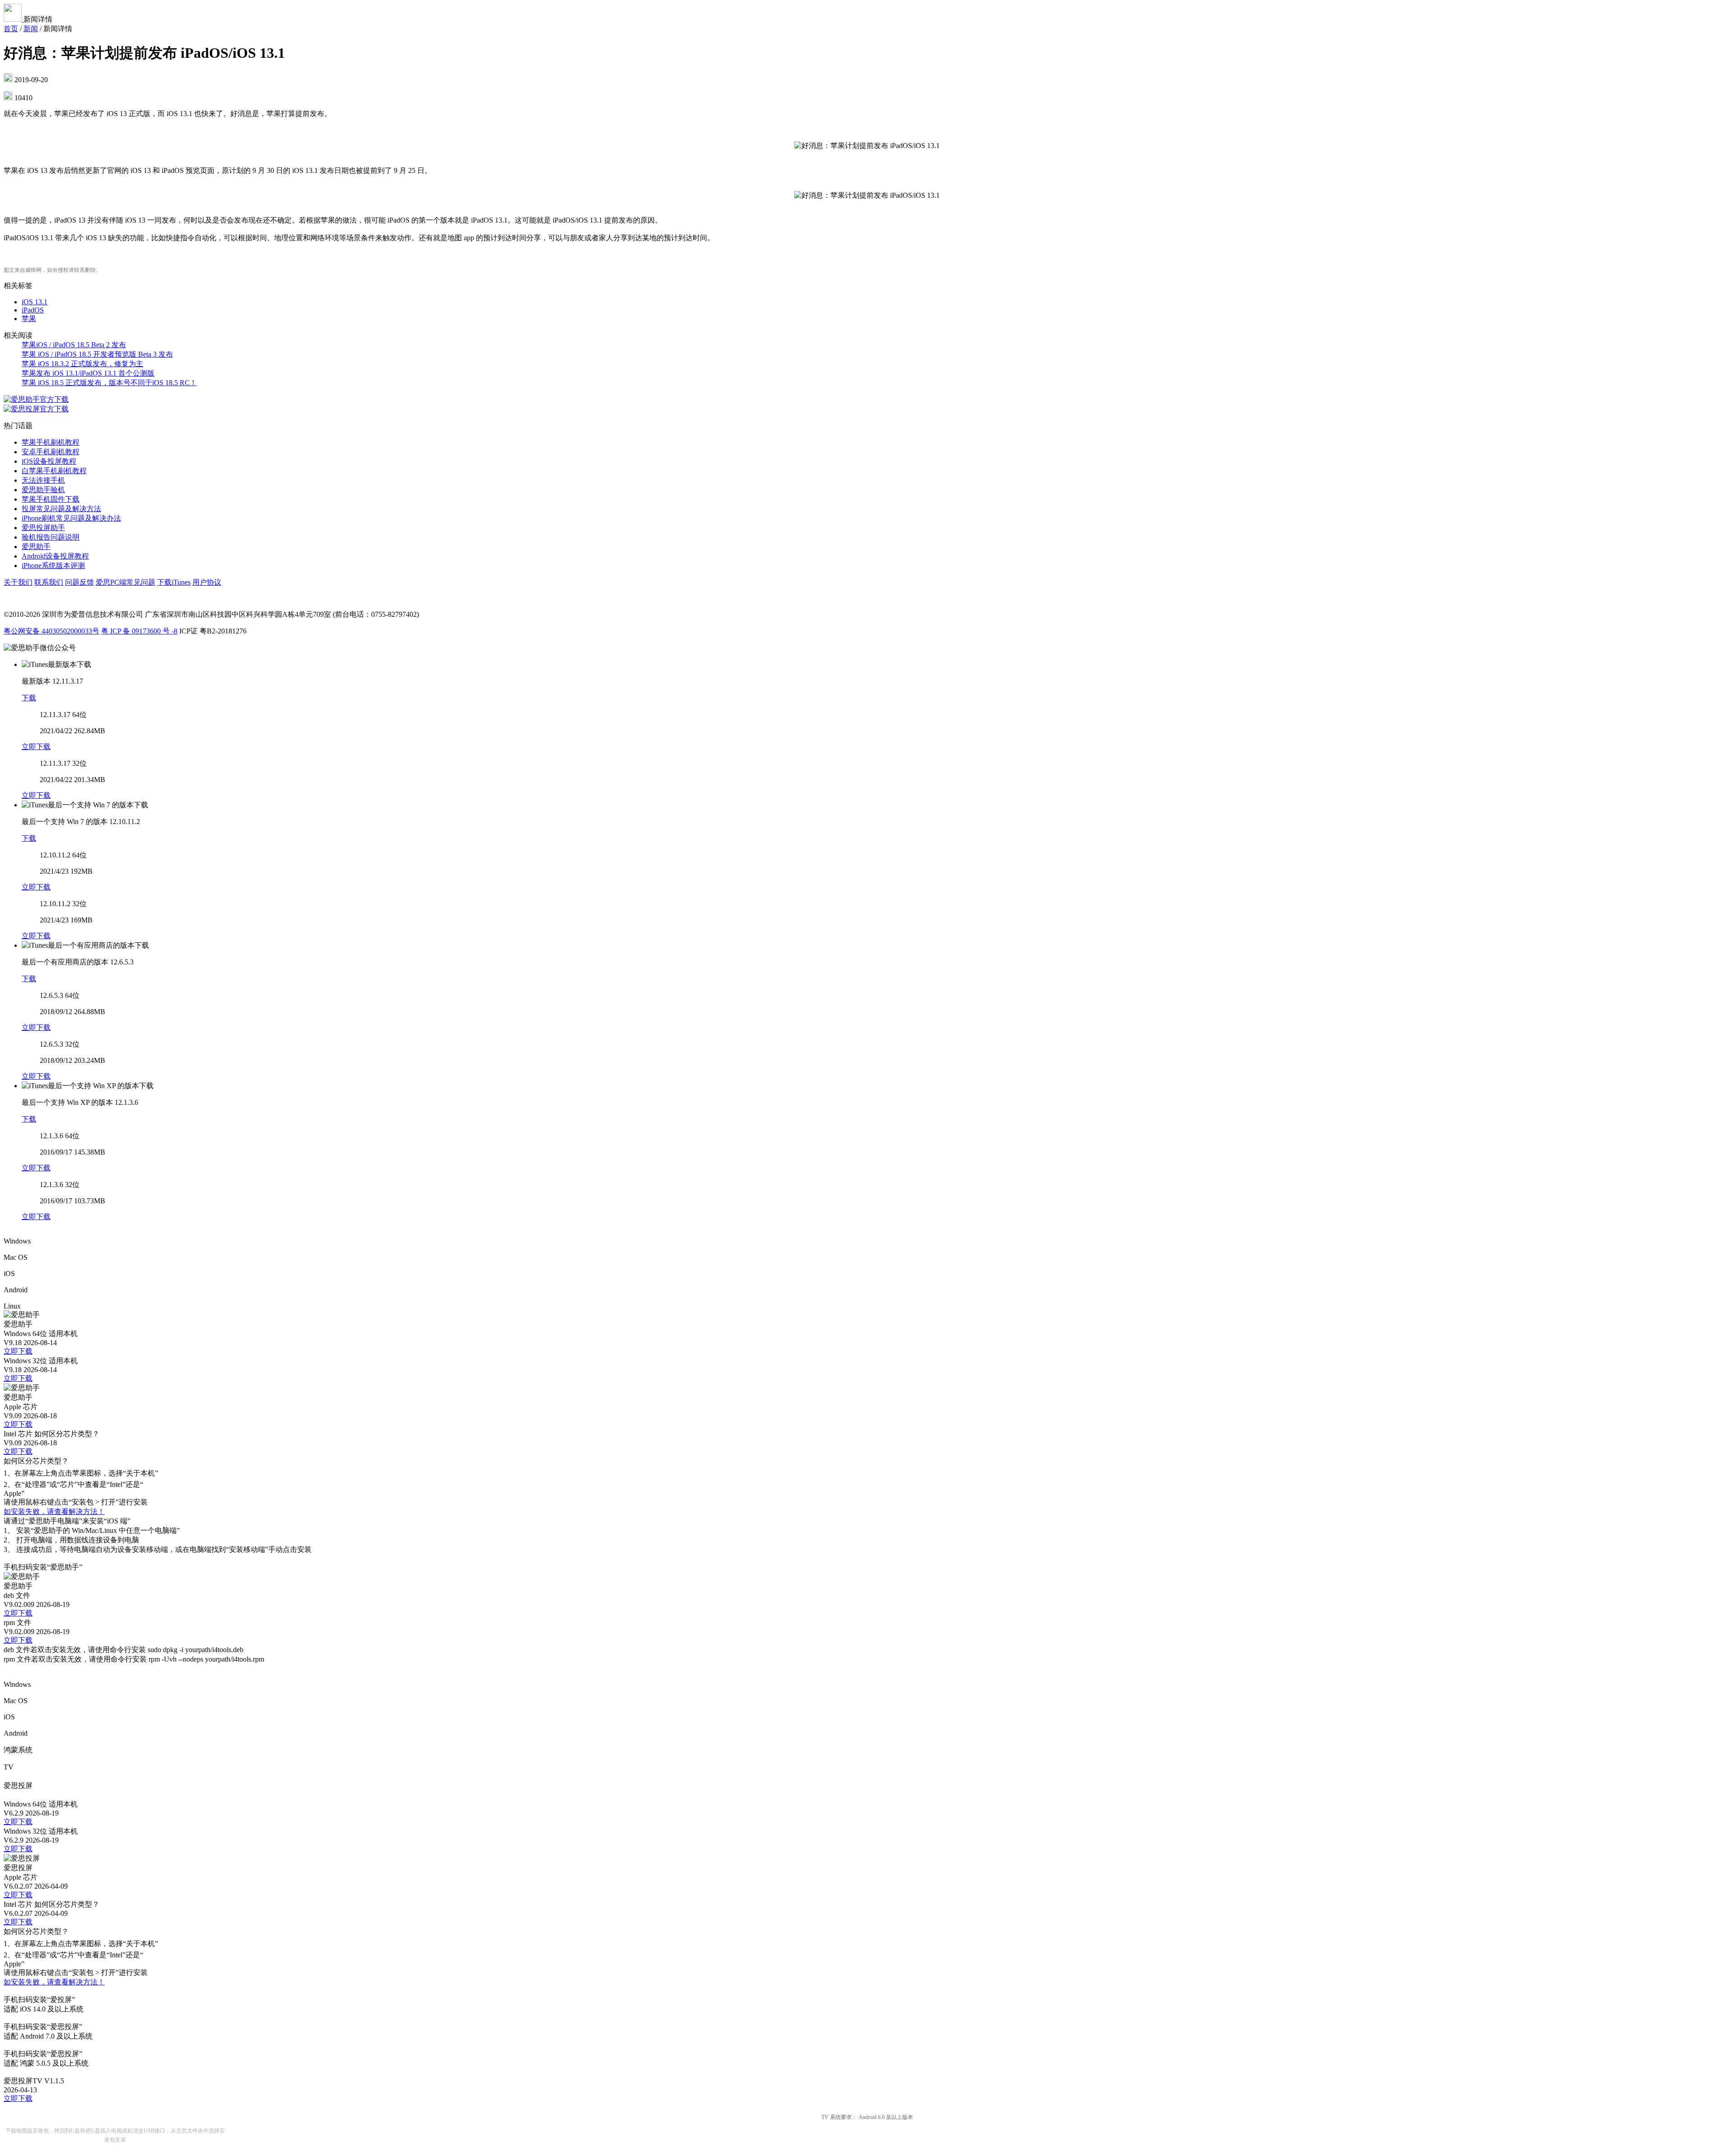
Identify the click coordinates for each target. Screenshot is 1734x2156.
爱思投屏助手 (43, 528)
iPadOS (33, 310)
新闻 (31, 29)
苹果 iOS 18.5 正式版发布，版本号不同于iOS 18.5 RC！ (109, 383)
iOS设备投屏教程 (49, 461)
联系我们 (49, 582)
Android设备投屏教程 (55, 556)
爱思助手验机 (43, 490)
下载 (29, 698)
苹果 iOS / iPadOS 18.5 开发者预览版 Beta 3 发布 (97, 354)
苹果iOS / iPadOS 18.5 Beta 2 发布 (74, 345)
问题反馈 (79, 582)
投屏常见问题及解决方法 (61, 509)
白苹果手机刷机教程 (54, 471)
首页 (11, 29)
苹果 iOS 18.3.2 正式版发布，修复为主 (82, 364)
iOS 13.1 (35, 302)
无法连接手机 (43, 480)
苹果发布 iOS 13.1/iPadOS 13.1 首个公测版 (88, 373)
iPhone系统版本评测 (53, 566)
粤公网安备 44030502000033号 (51, 631)
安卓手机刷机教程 (51, 452)
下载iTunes (174, 582)
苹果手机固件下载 (51, 499)
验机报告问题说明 (51, 537)
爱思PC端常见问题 (126, 582)
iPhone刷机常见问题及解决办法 (71, 518)
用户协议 (207, 582)
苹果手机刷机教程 (51, 442)
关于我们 (18, 582)
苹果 (29, 319)
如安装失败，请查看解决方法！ (54, 1511)
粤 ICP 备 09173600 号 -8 (139, 631)
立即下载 (36, 747)
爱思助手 (36, 547)
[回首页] (14, 19)
